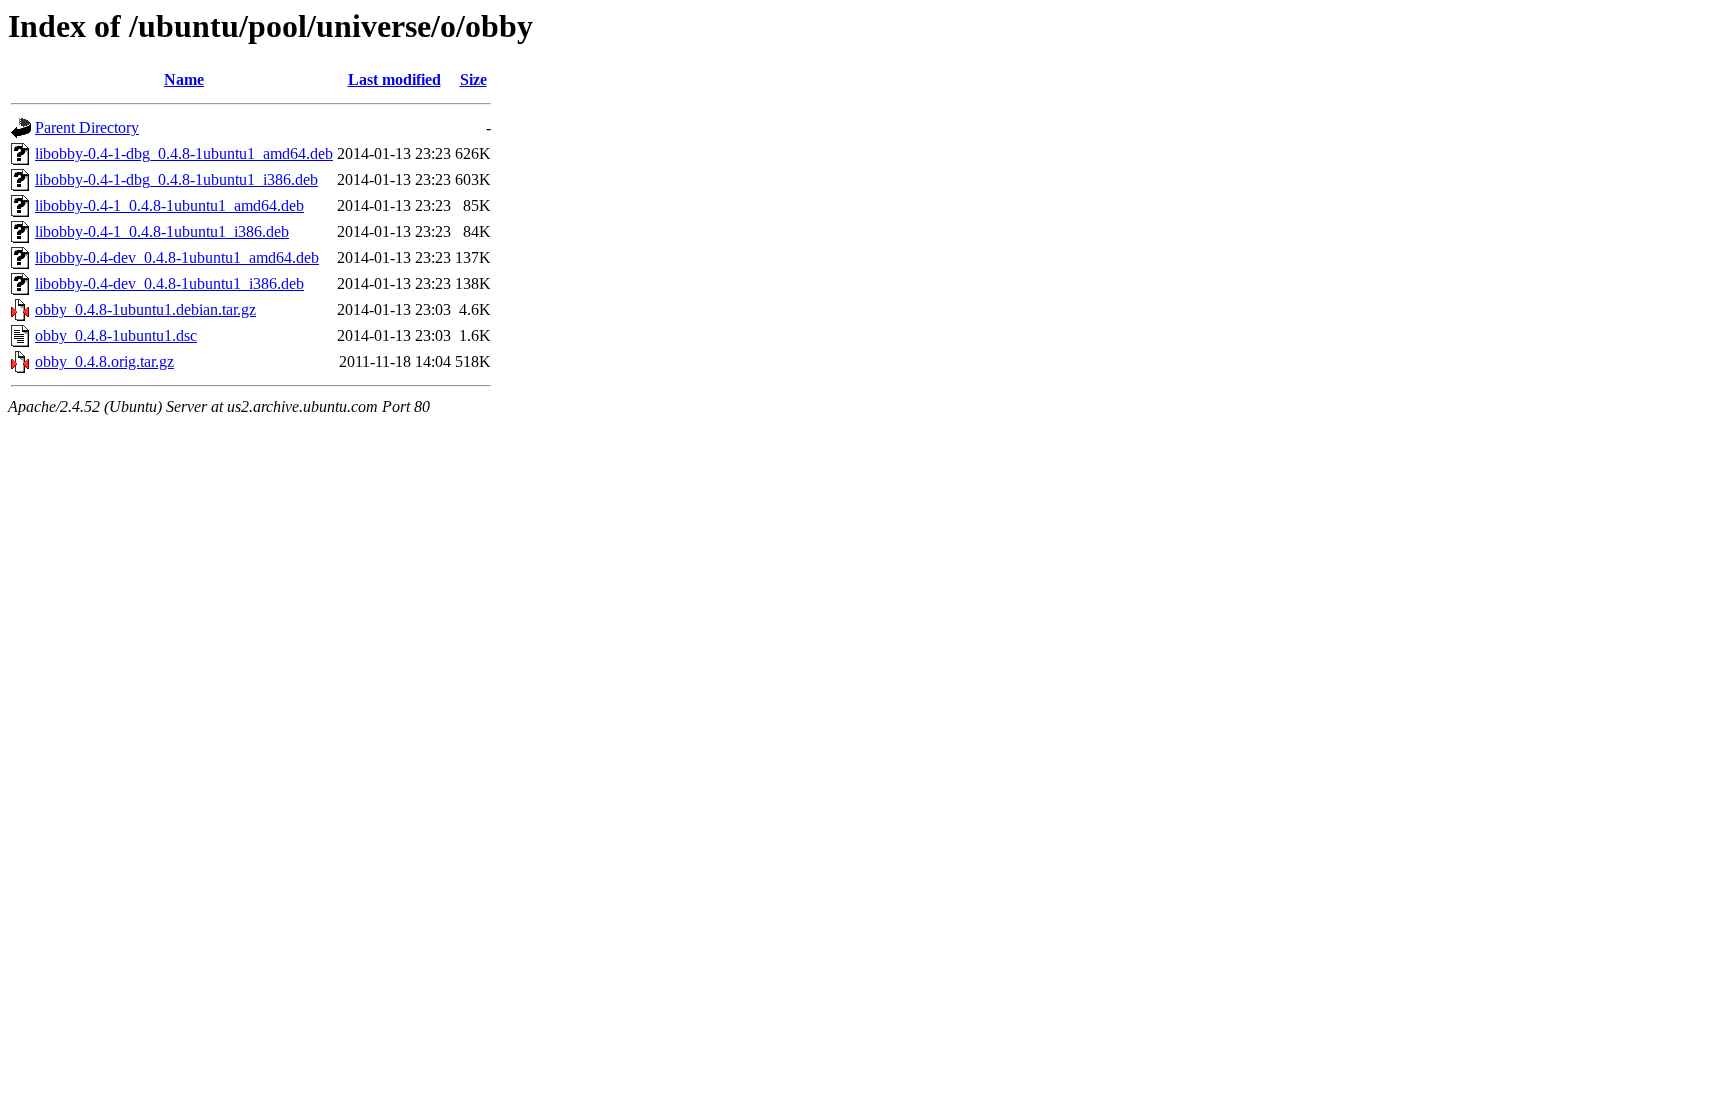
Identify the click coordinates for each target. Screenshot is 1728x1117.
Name (184, 79)
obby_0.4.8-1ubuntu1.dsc (116, 335)
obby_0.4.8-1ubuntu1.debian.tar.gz (145, 309)
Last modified (394, 79)
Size (473, 79)
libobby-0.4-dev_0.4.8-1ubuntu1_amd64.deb (177, 257)
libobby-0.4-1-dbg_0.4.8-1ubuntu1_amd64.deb (184, 153)
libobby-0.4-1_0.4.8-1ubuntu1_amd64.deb (169, 205)
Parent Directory (87, 127)
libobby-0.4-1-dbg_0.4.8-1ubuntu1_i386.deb (176, 179)
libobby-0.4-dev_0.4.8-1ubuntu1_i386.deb (169, 283)
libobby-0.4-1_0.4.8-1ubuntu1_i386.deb (162, 231)
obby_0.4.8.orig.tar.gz (104, 361)
